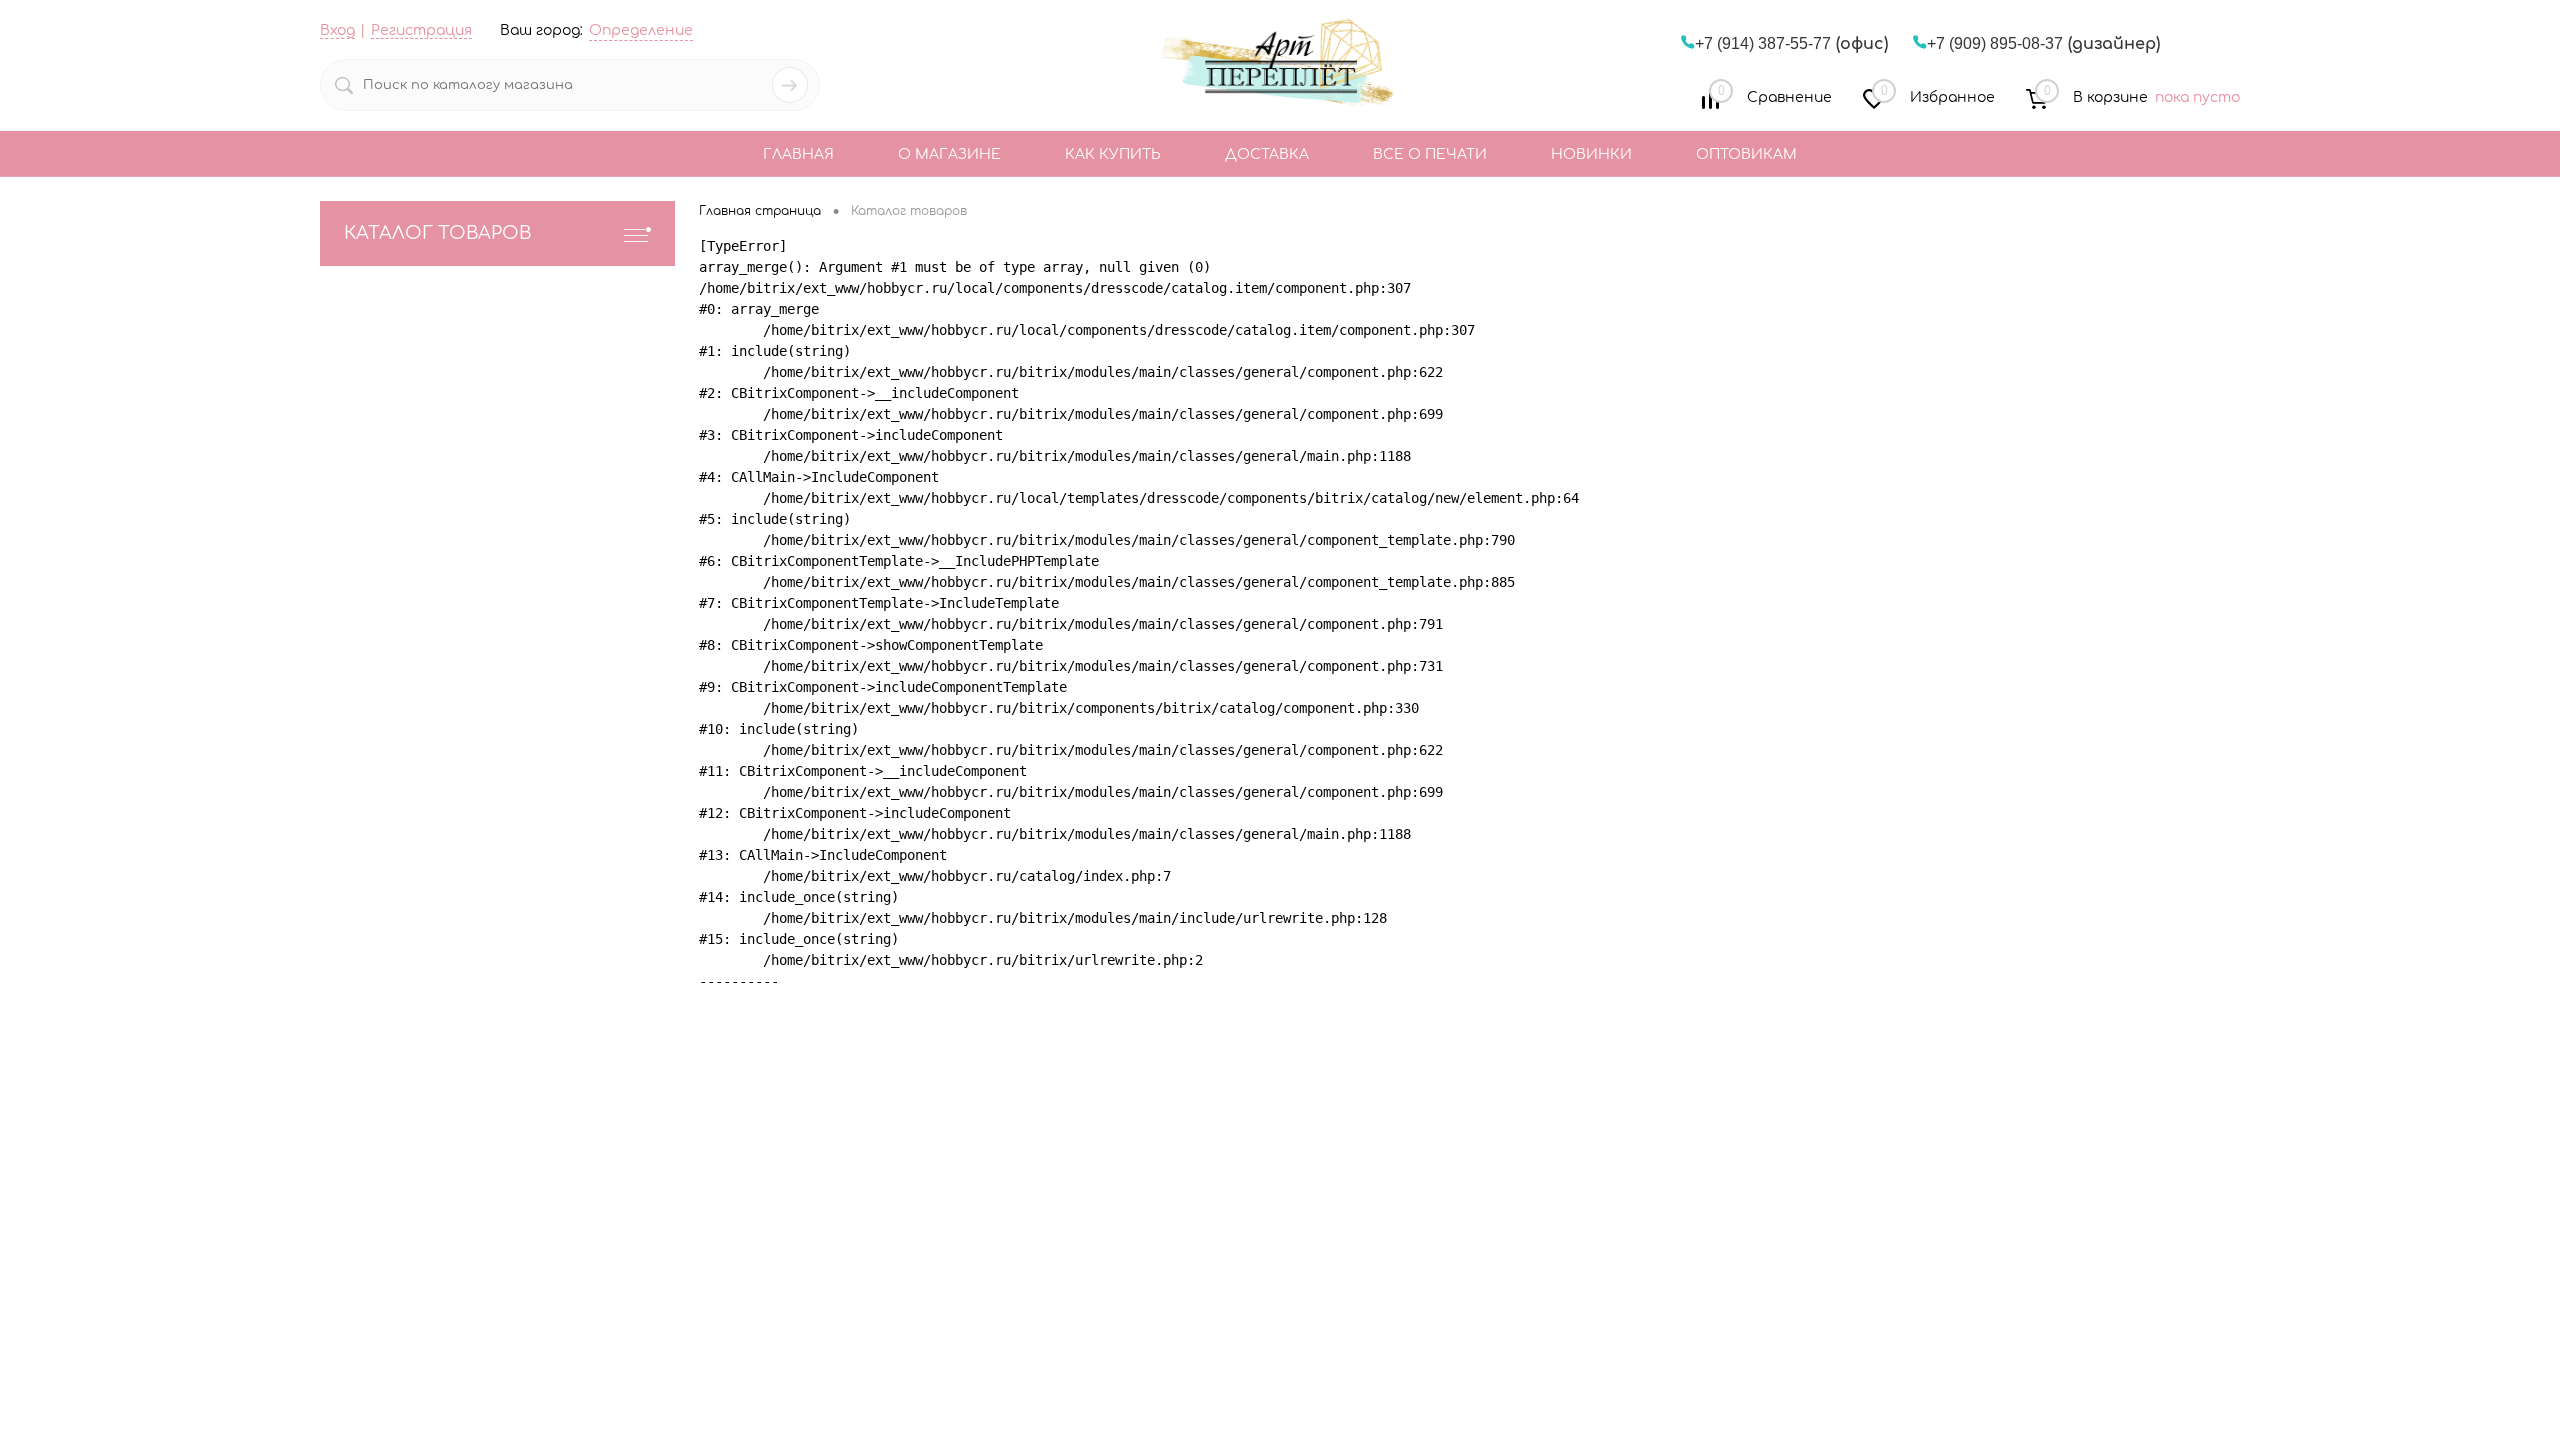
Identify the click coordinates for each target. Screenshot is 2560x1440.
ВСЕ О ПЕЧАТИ (1430, 154)
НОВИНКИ (1591, 154)
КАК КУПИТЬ (1113, 154)
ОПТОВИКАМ (1746, 154)
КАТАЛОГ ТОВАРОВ (438, 233)
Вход (337, 30)
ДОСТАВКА (1267, 154)
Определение (641, 30)
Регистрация (421, 30)
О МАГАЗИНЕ (949, 154)
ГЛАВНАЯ (798, 154)
